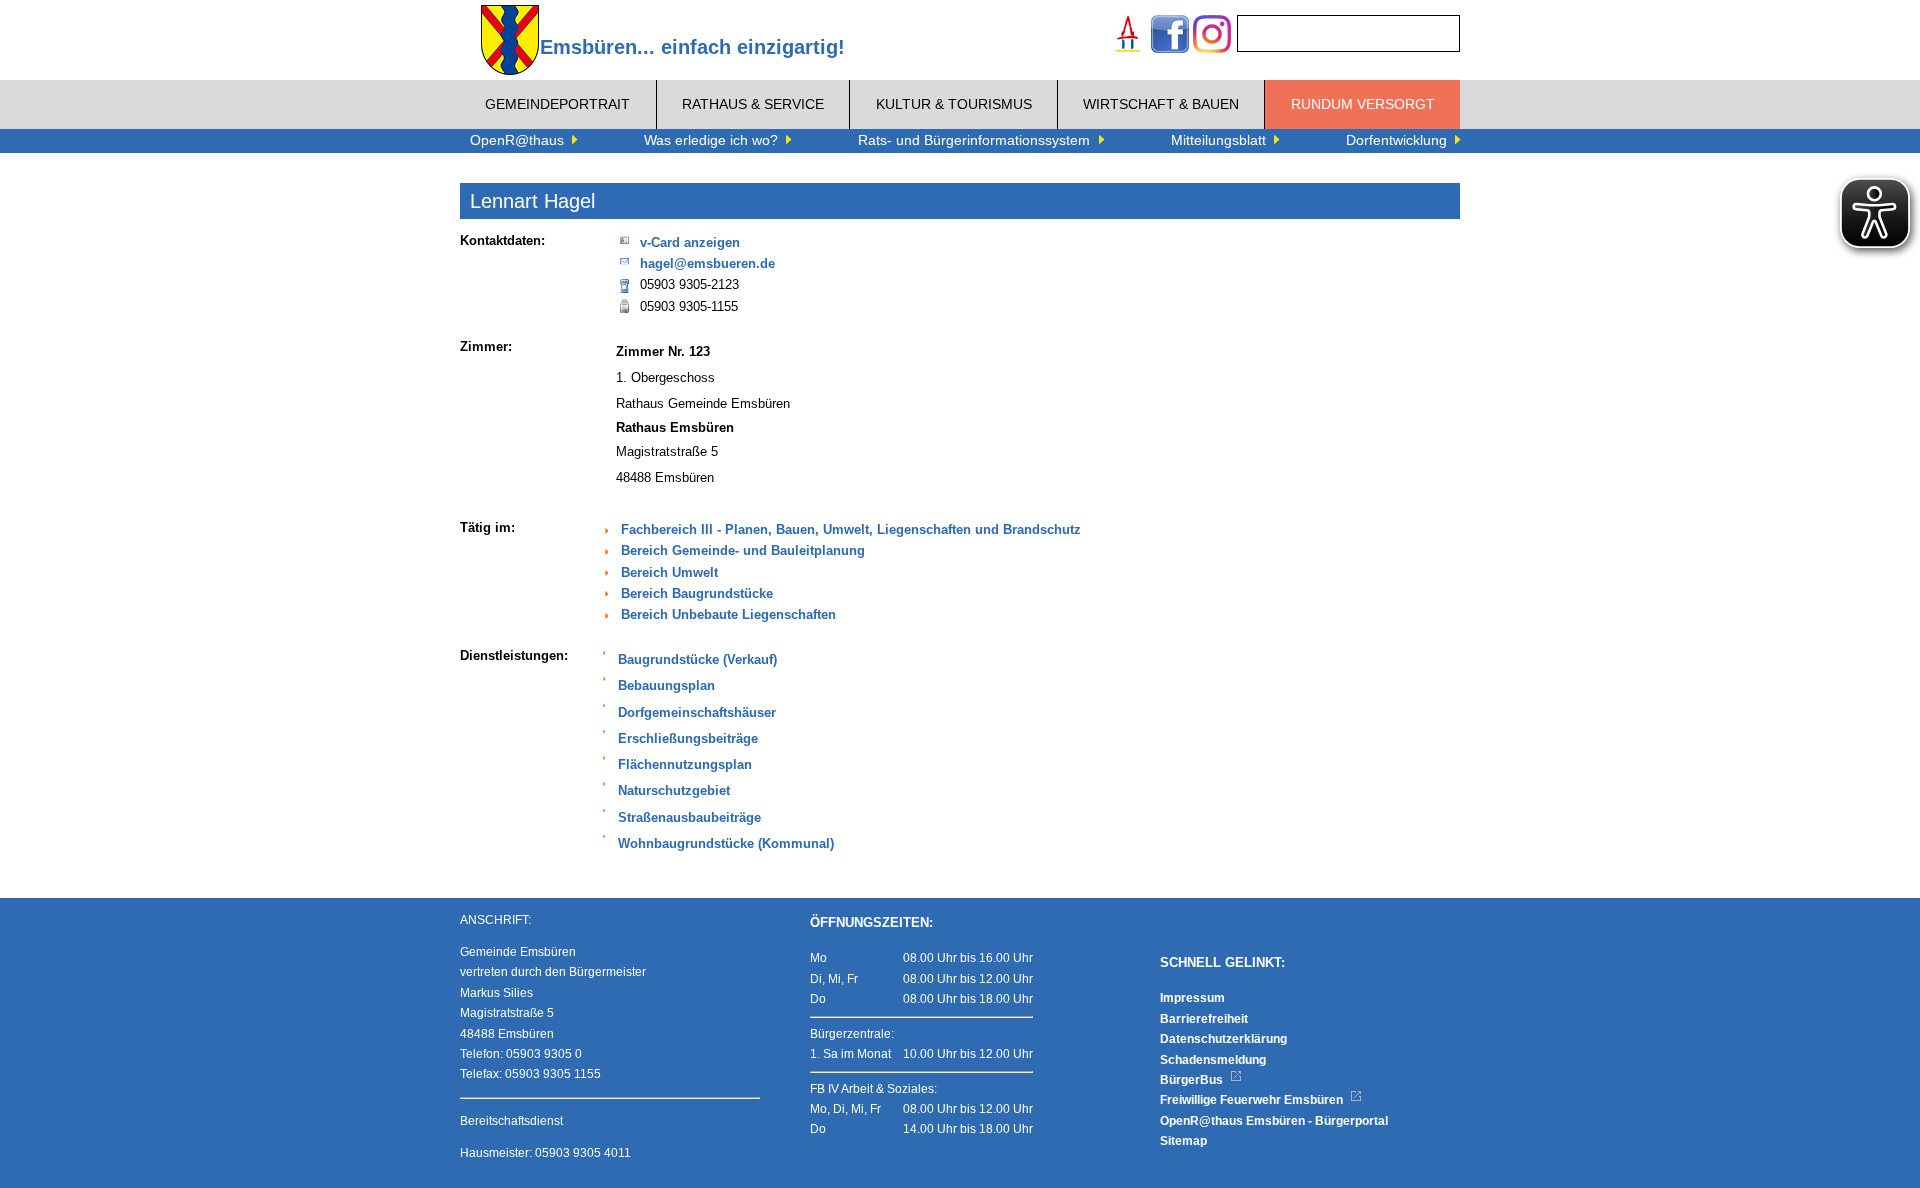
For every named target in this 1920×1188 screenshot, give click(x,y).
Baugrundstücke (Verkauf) (697, 660)
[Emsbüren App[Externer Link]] (1128, 36)
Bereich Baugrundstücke (697, 594)
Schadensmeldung (1213, 1060)
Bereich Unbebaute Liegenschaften (728, 615)
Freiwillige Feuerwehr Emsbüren (1253, 1100)
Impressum (1192, 998)
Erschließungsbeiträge (688, 739)
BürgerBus (1193, 1080)
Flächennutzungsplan (685, 765)
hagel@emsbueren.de (707, 264)
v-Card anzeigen (690, 243)
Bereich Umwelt (669, 573)
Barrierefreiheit (1204, 1019)
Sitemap (1183, 1141)
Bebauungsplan (666, 686)
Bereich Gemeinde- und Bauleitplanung (743, 551)
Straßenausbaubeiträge (689, 818)
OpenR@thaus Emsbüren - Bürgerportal (1274, 1121)
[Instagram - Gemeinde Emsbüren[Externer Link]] (1212, 36)
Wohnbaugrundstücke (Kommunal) (726, 844)
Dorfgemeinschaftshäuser (697, 713)
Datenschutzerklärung (1223, 1039)
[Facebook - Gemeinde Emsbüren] (1170, 36)
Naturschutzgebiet (674, 791)
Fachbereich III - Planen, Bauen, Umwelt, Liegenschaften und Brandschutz (851, 530)
